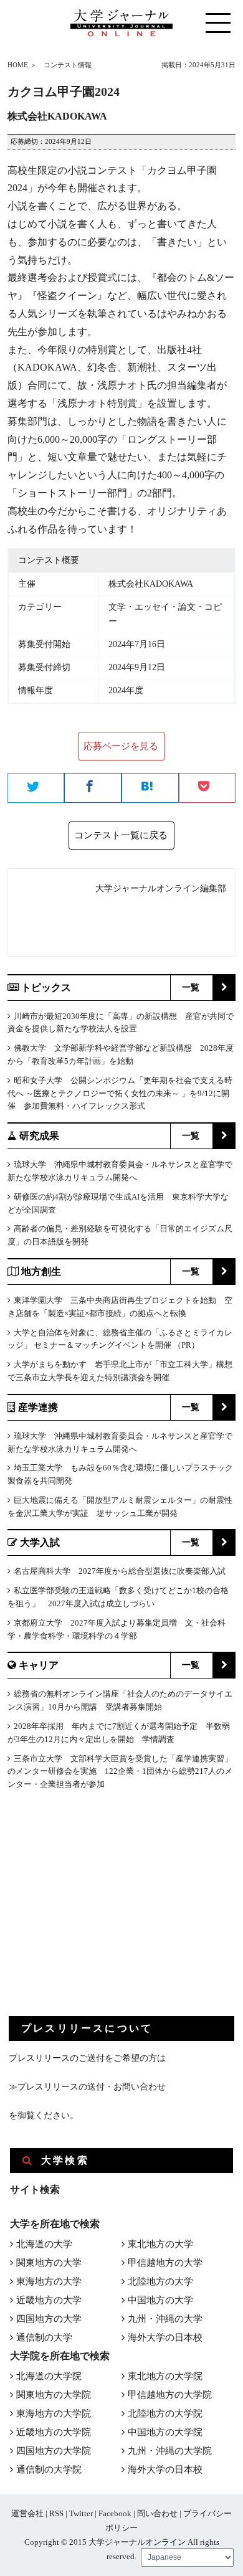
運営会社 (27, 2513)
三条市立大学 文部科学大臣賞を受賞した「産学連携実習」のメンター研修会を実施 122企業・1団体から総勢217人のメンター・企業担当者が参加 (120, 1772)
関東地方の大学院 (54, 2395)
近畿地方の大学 (49, 2300)
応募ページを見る (121, 746)
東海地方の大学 (49, 2281)
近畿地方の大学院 (54, 2432)
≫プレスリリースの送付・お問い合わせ (87, 2087)
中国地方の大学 (160, 2300)
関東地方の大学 (49, 2263)
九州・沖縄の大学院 (170, 2451)
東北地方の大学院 (165, 2376)
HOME (18, 65)
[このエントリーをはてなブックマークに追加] (150, 788)
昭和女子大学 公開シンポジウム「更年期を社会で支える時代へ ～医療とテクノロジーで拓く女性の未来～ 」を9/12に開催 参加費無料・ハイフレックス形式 (120, 1093)
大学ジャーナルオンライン (137, 2542)
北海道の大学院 (49, 2376)
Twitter (81, 2513)
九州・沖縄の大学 (165, 2319)
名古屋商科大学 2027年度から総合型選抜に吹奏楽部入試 (120, 1571)
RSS (56, 2513)
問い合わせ (157, 2513)
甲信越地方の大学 (165, 2263)
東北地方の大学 (160, 2244)
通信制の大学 (44, 2337)
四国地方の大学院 (54, 2451)
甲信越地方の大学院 (170, 2395)
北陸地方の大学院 (165, 2413)
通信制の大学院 (49, 2469)
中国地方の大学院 (165, 2432)
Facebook (115, 2513)
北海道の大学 (44, 2244)
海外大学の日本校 (165, 2337)
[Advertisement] (102, 1913)
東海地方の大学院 (54, 2413)
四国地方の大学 (49, 2319)
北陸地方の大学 (160, 2281)
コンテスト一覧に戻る (121, 835)
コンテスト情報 (68, 65)
